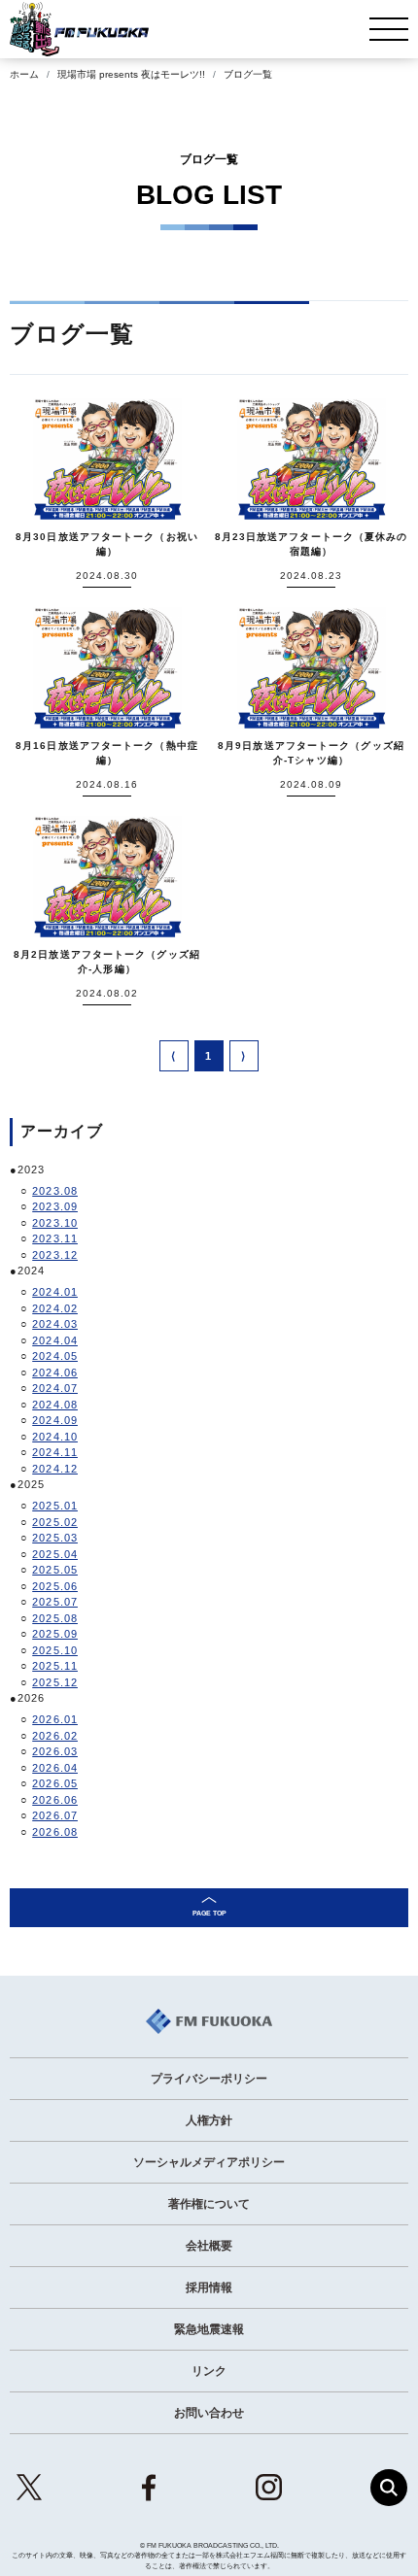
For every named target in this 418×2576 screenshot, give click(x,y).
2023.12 (55, 1255)
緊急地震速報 (209, 2329)
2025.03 (55, 1538)
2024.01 (55, 1292)
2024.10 (55, 1437)
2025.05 (55, 1570)
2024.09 (55, 1420)
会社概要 (209, 2246)
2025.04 (55, 1554)
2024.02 (55, 1308)
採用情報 (209, 2288)
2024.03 (55, 1324)
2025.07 (55, 1602)
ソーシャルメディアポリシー (209, 2162)
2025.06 (55, 1586)
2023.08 (55, 1191)
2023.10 (55, 1223)
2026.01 (55, 1719)
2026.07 (55, 1815)
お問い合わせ (209, 2413)
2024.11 (55, 1452)
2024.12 (55, 1469)
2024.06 (55, 1373)
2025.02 (55, 1522)
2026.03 (55, 1751)
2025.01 (55, 1506)
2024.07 (55, 1388)
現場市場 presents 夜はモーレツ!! (131, 74)
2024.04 (55, 1340)
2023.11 (55, 1238)
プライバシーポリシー (209, 2079)
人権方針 (209, 2120)
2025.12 (55, 1682)
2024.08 (55, 1405)
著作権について (209, 2204)
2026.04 (55, 1768)
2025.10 (55, 1650)
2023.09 (55, 1206)
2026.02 (55, 1736)
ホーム (24, 74)
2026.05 (55, 1783)
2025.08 (55, 1618)
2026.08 (55, 1832)
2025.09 (55, 1634)
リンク (209, 2371)
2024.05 (55, 1356)
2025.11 (55, 1666)
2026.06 (55, 1800)
